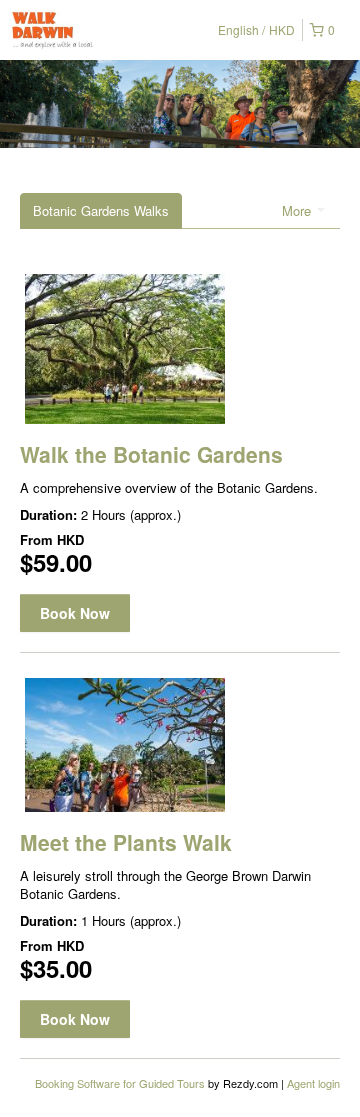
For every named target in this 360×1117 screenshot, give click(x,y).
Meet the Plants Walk (126, 842)
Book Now (75, 613)
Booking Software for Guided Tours (121, 1083)
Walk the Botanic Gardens (151, 454)
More (298, 210)
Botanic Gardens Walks (101, 210)
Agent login (313, 1083)
